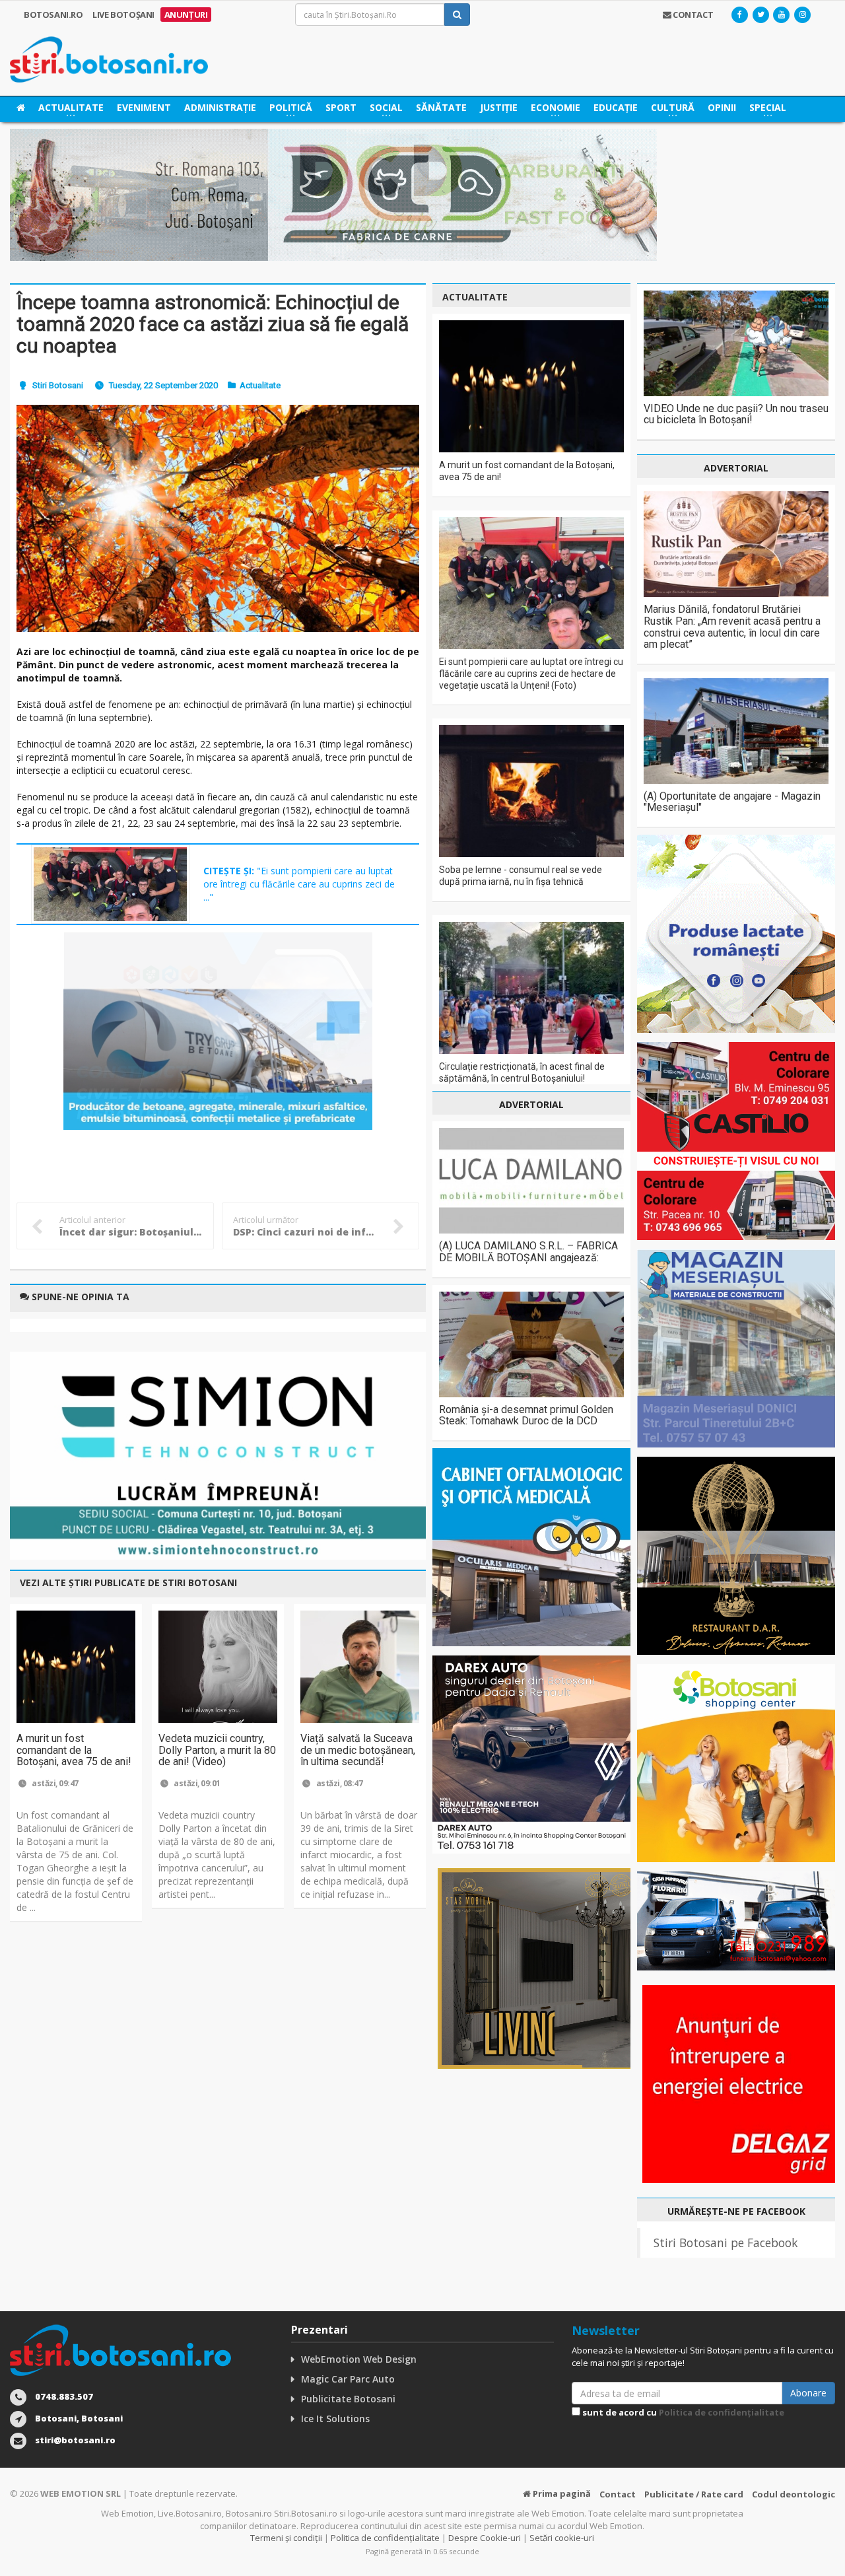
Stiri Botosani (58, 385)
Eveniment (144, 107)
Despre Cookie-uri (485, 2538)
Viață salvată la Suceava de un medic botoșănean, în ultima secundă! (358, 1750)
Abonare (808, 2393)
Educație (616, 107)
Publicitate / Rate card (694, 2494)
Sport (341, 107)
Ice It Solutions (335, 2419)
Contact (618, 2494)
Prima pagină (561, 2493)
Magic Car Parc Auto (348, 2379)
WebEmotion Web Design (359, 2359)
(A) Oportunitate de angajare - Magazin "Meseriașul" (732, 802)
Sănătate (441, 107)
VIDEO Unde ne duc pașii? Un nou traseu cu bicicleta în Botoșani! (736, 414)
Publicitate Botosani (348, 2399)
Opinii (722, 107)
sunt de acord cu (682, 2412)
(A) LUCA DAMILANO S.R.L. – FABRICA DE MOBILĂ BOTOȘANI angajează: (528, 1252)
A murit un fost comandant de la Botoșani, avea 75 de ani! (74, 1750)
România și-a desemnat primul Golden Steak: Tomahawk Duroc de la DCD (526, 1415)
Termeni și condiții (286, 2538)
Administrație (220, 107)
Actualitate (260, 385)
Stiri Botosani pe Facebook (726, 2243)
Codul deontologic (794, 2494)
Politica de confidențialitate (722, 2412)
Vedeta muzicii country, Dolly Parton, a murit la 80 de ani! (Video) (217, 1750)
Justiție (499, 107)
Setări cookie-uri (562, 2538)
